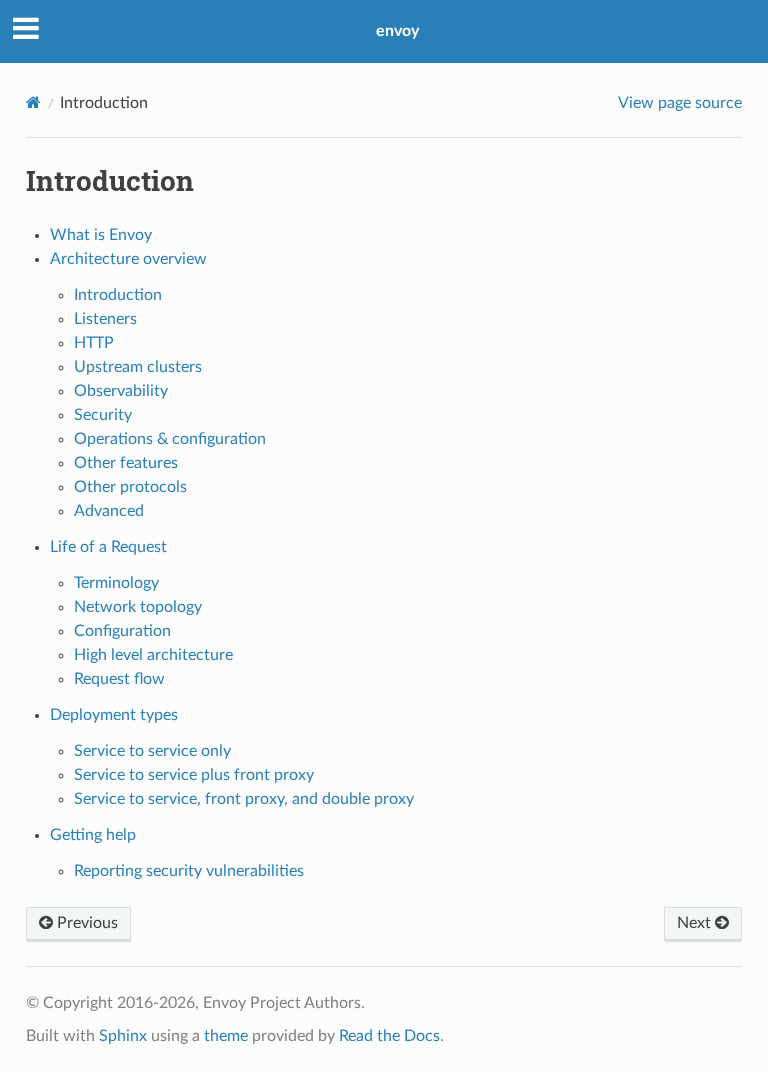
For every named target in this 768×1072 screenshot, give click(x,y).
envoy (397, 31)
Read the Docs (389, 1036)
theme (226, 1036)
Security (103, 415)
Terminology (116, 583)
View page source (680, 103)
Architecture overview (128, 259)
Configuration (122, 631)
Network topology (138, 607)
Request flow (119, 679)
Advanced (109, 511)
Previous (85, 923)
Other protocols (130, 487)
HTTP (94, 343)
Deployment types (114, 715)
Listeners (105, 319)
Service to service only (152, 751)
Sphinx (123, 1036)
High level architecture (153, 655)
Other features (126, 463)
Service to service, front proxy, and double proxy (244, 799)
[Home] (33, 102)
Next (696, 923)
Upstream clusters (138, 367)
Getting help (93, 835)
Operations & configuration (170, 439)
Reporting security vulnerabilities (189, 871)
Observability (121, 391)
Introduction (118, 295)
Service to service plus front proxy (194, 775)
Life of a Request (108, 547)
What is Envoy (101, 235)
